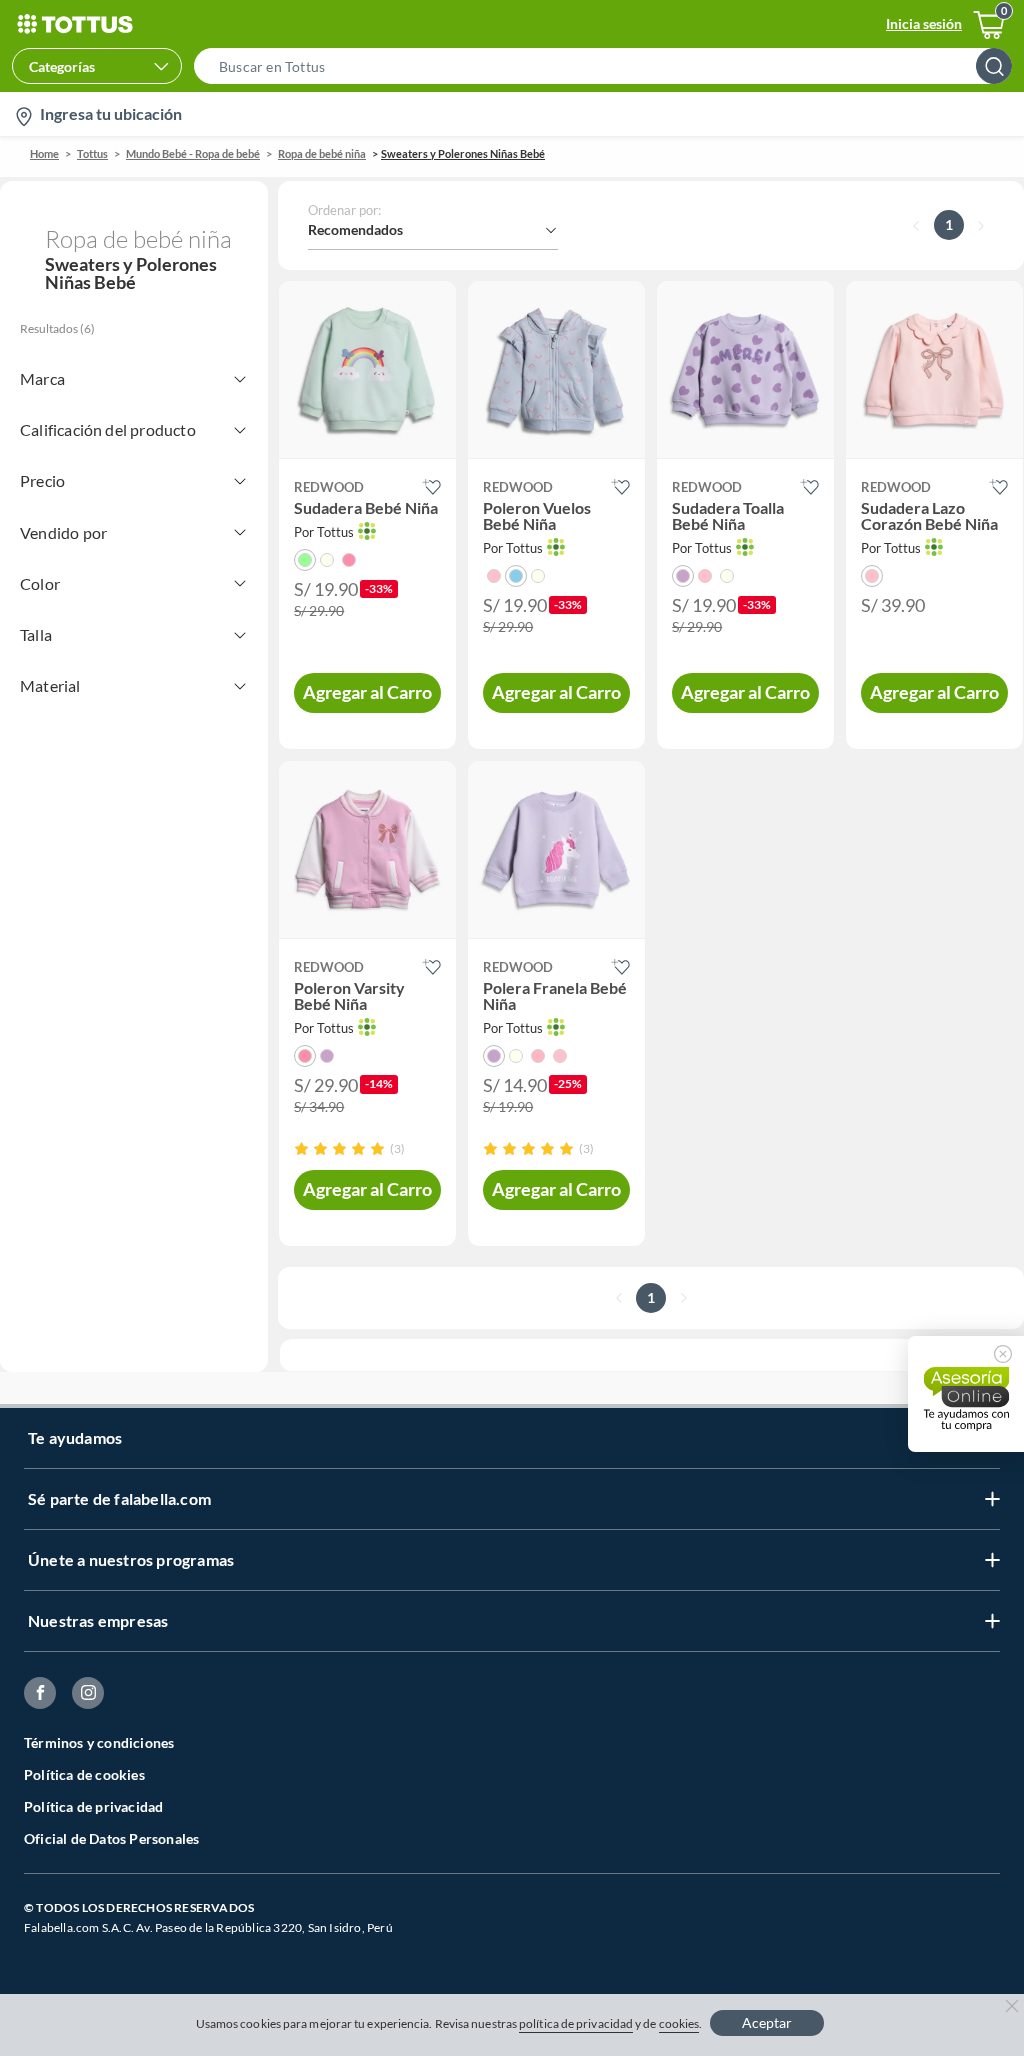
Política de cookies (84, 1774)
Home (44, 153)
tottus (92, 153)
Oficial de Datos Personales (111, 1838)
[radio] (301, 1148)
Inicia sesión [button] (924, 23)
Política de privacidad (93, 1806)
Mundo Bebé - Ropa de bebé (193, 153)
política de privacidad (576, 2023)
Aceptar (767, 2022)
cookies (679, 2023)
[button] (609, 66)
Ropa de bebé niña (322, 153)
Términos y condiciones (99, 1742)
